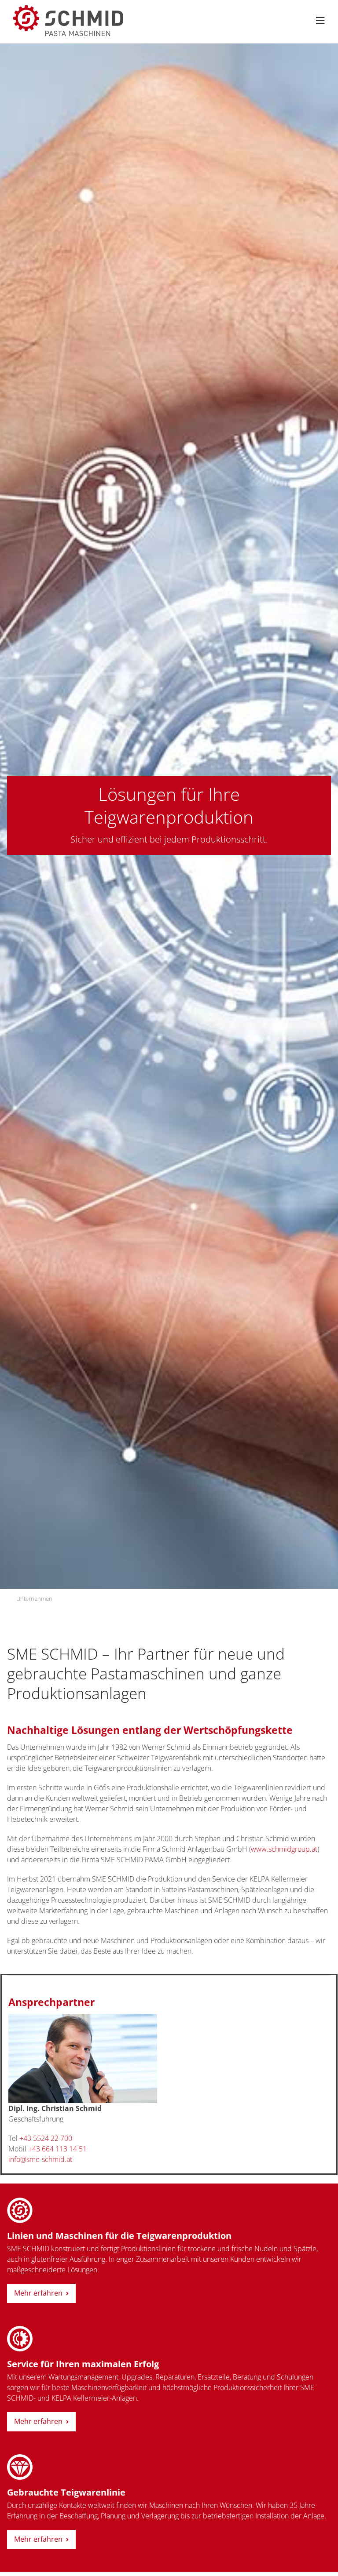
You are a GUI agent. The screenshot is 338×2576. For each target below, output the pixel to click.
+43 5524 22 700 (46, 2138)
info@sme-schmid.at (40, 2159)
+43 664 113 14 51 (57, 2149)
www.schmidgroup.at (284, 1849)
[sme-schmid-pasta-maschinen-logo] (68, 9)
